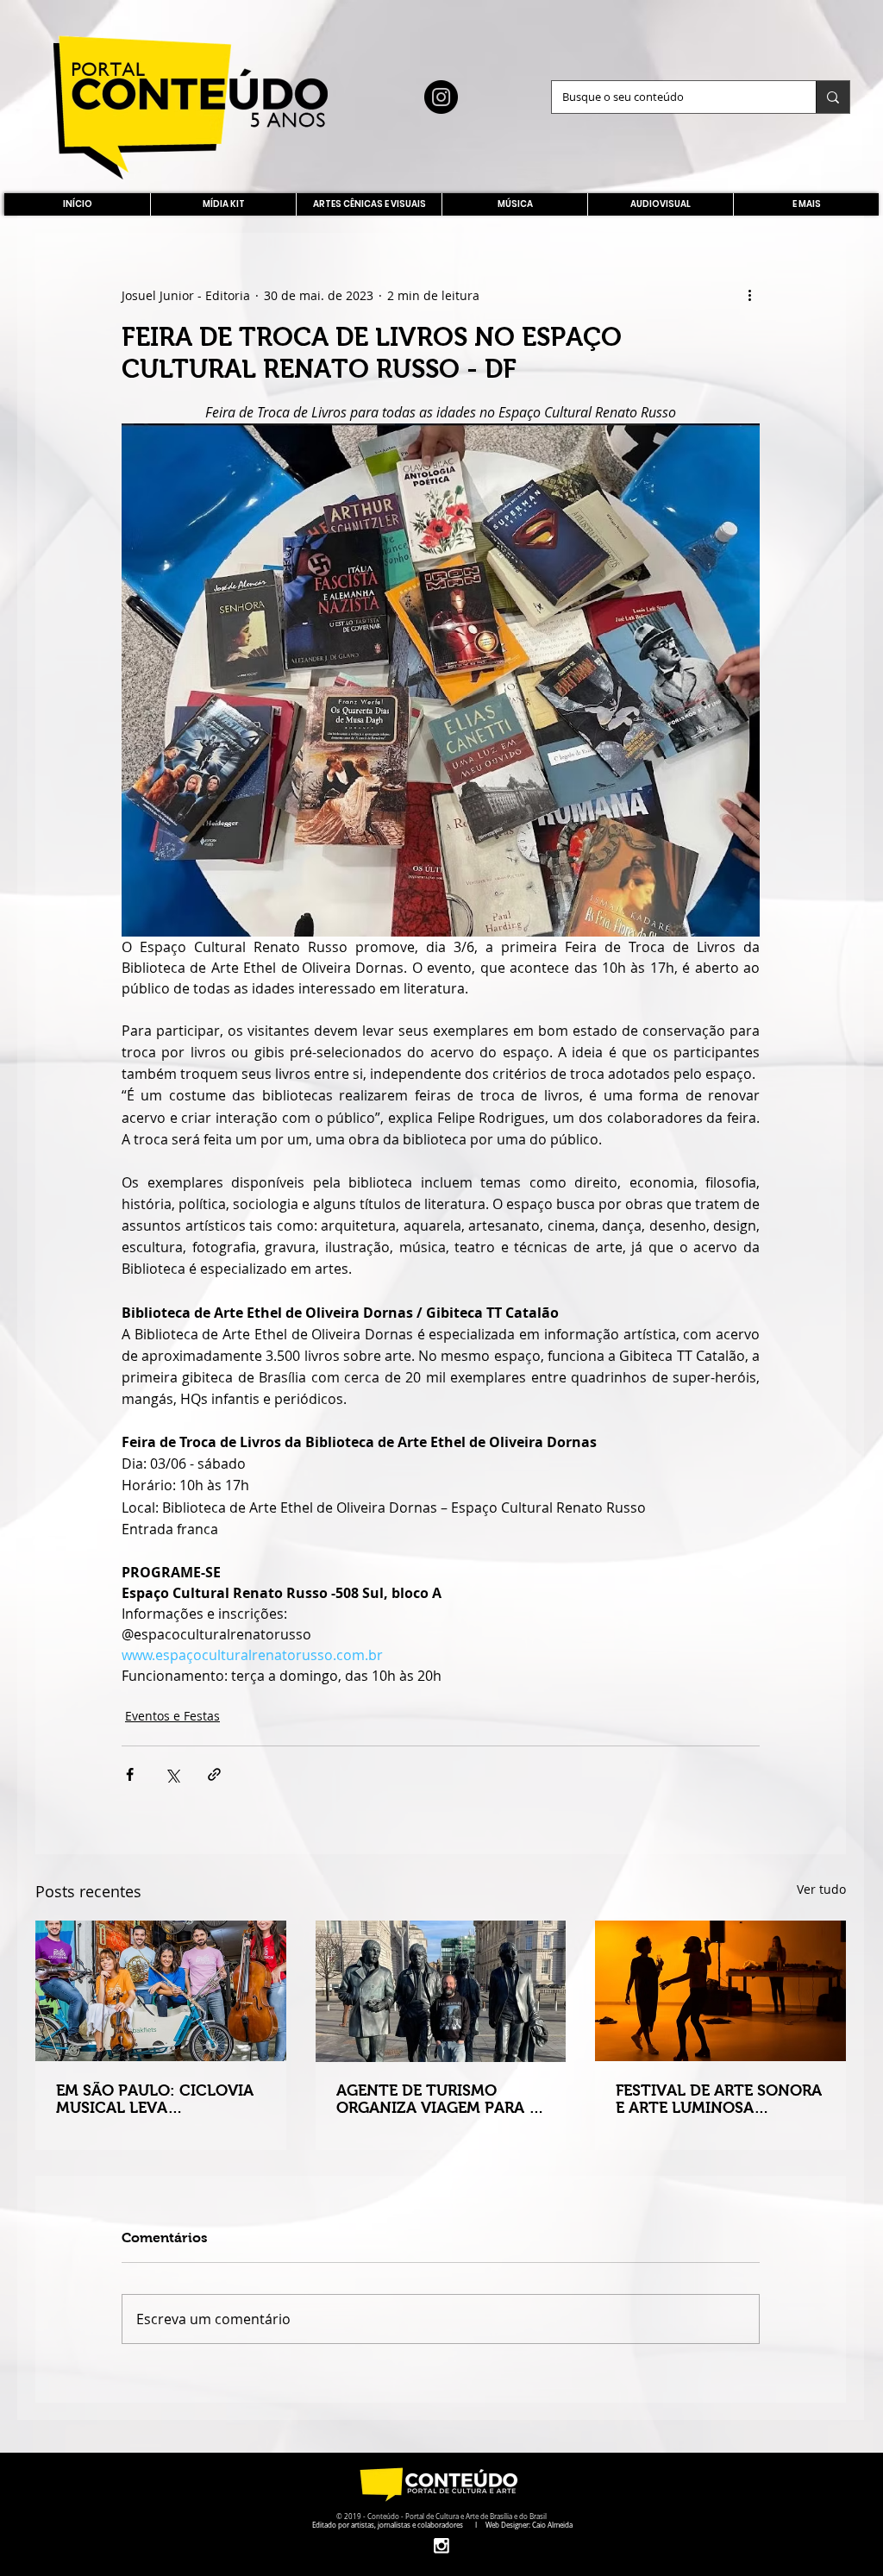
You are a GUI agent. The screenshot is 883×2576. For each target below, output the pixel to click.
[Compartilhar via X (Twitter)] (172, 1774)
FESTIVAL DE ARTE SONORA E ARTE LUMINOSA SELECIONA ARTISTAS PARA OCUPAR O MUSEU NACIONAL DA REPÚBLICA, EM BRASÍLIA (719, 2099)
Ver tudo (821, 1889)
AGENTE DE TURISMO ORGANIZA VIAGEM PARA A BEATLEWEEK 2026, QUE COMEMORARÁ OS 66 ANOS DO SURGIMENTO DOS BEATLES (439, 2099)
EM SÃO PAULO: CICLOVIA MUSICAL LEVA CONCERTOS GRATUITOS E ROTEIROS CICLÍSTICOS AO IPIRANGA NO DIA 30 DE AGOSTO (158, 2099)
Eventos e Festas (172, 1716)
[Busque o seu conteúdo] (833, 97)
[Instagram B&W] (441, 2545)
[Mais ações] (749, 295)
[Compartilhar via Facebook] (130, 1774)
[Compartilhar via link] (214, 1774)
